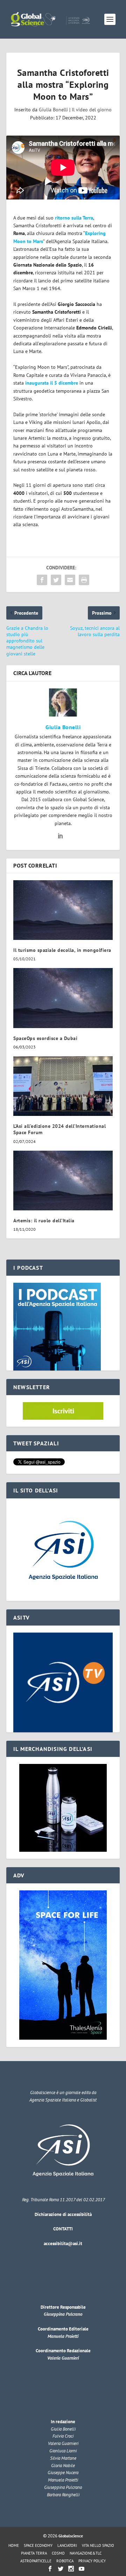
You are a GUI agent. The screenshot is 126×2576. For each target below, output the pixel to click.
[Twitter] (61, 2569)
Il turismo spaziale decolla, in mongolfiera (62, 950)
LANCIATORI (67, 2545)
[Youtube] (82, 2569)
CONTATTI (63, 2229)
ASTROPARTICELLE (36, 2561)
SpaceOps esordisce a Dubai (45, 1038)
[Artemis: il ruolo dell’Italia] (63, 1181)
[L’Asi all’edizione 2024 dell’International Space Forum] (63, 1086)
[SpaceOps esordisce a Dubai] (63, 998)
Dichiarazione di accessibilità (63, 2214)
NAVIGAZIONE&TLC (86, 2553)
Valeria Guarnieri (63, 2358)
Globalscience (71, 2536)
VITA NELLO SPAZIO (98, 2545)
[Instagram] (71, 2569)
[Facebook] (50, 2569)
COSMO (58, 2553)
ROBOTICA (65, 2561)
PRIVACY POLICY (92, 2561)
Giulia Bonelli (53, 110)
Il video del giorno (92, 110)
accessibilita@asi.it (63, 2244)
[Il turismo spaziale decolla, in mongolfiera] (63, 910)
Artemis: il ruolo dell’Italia (44, 1221)
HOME (14, 2545)
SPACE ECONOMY (38, 2545)
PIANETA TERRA (34, 2553)
